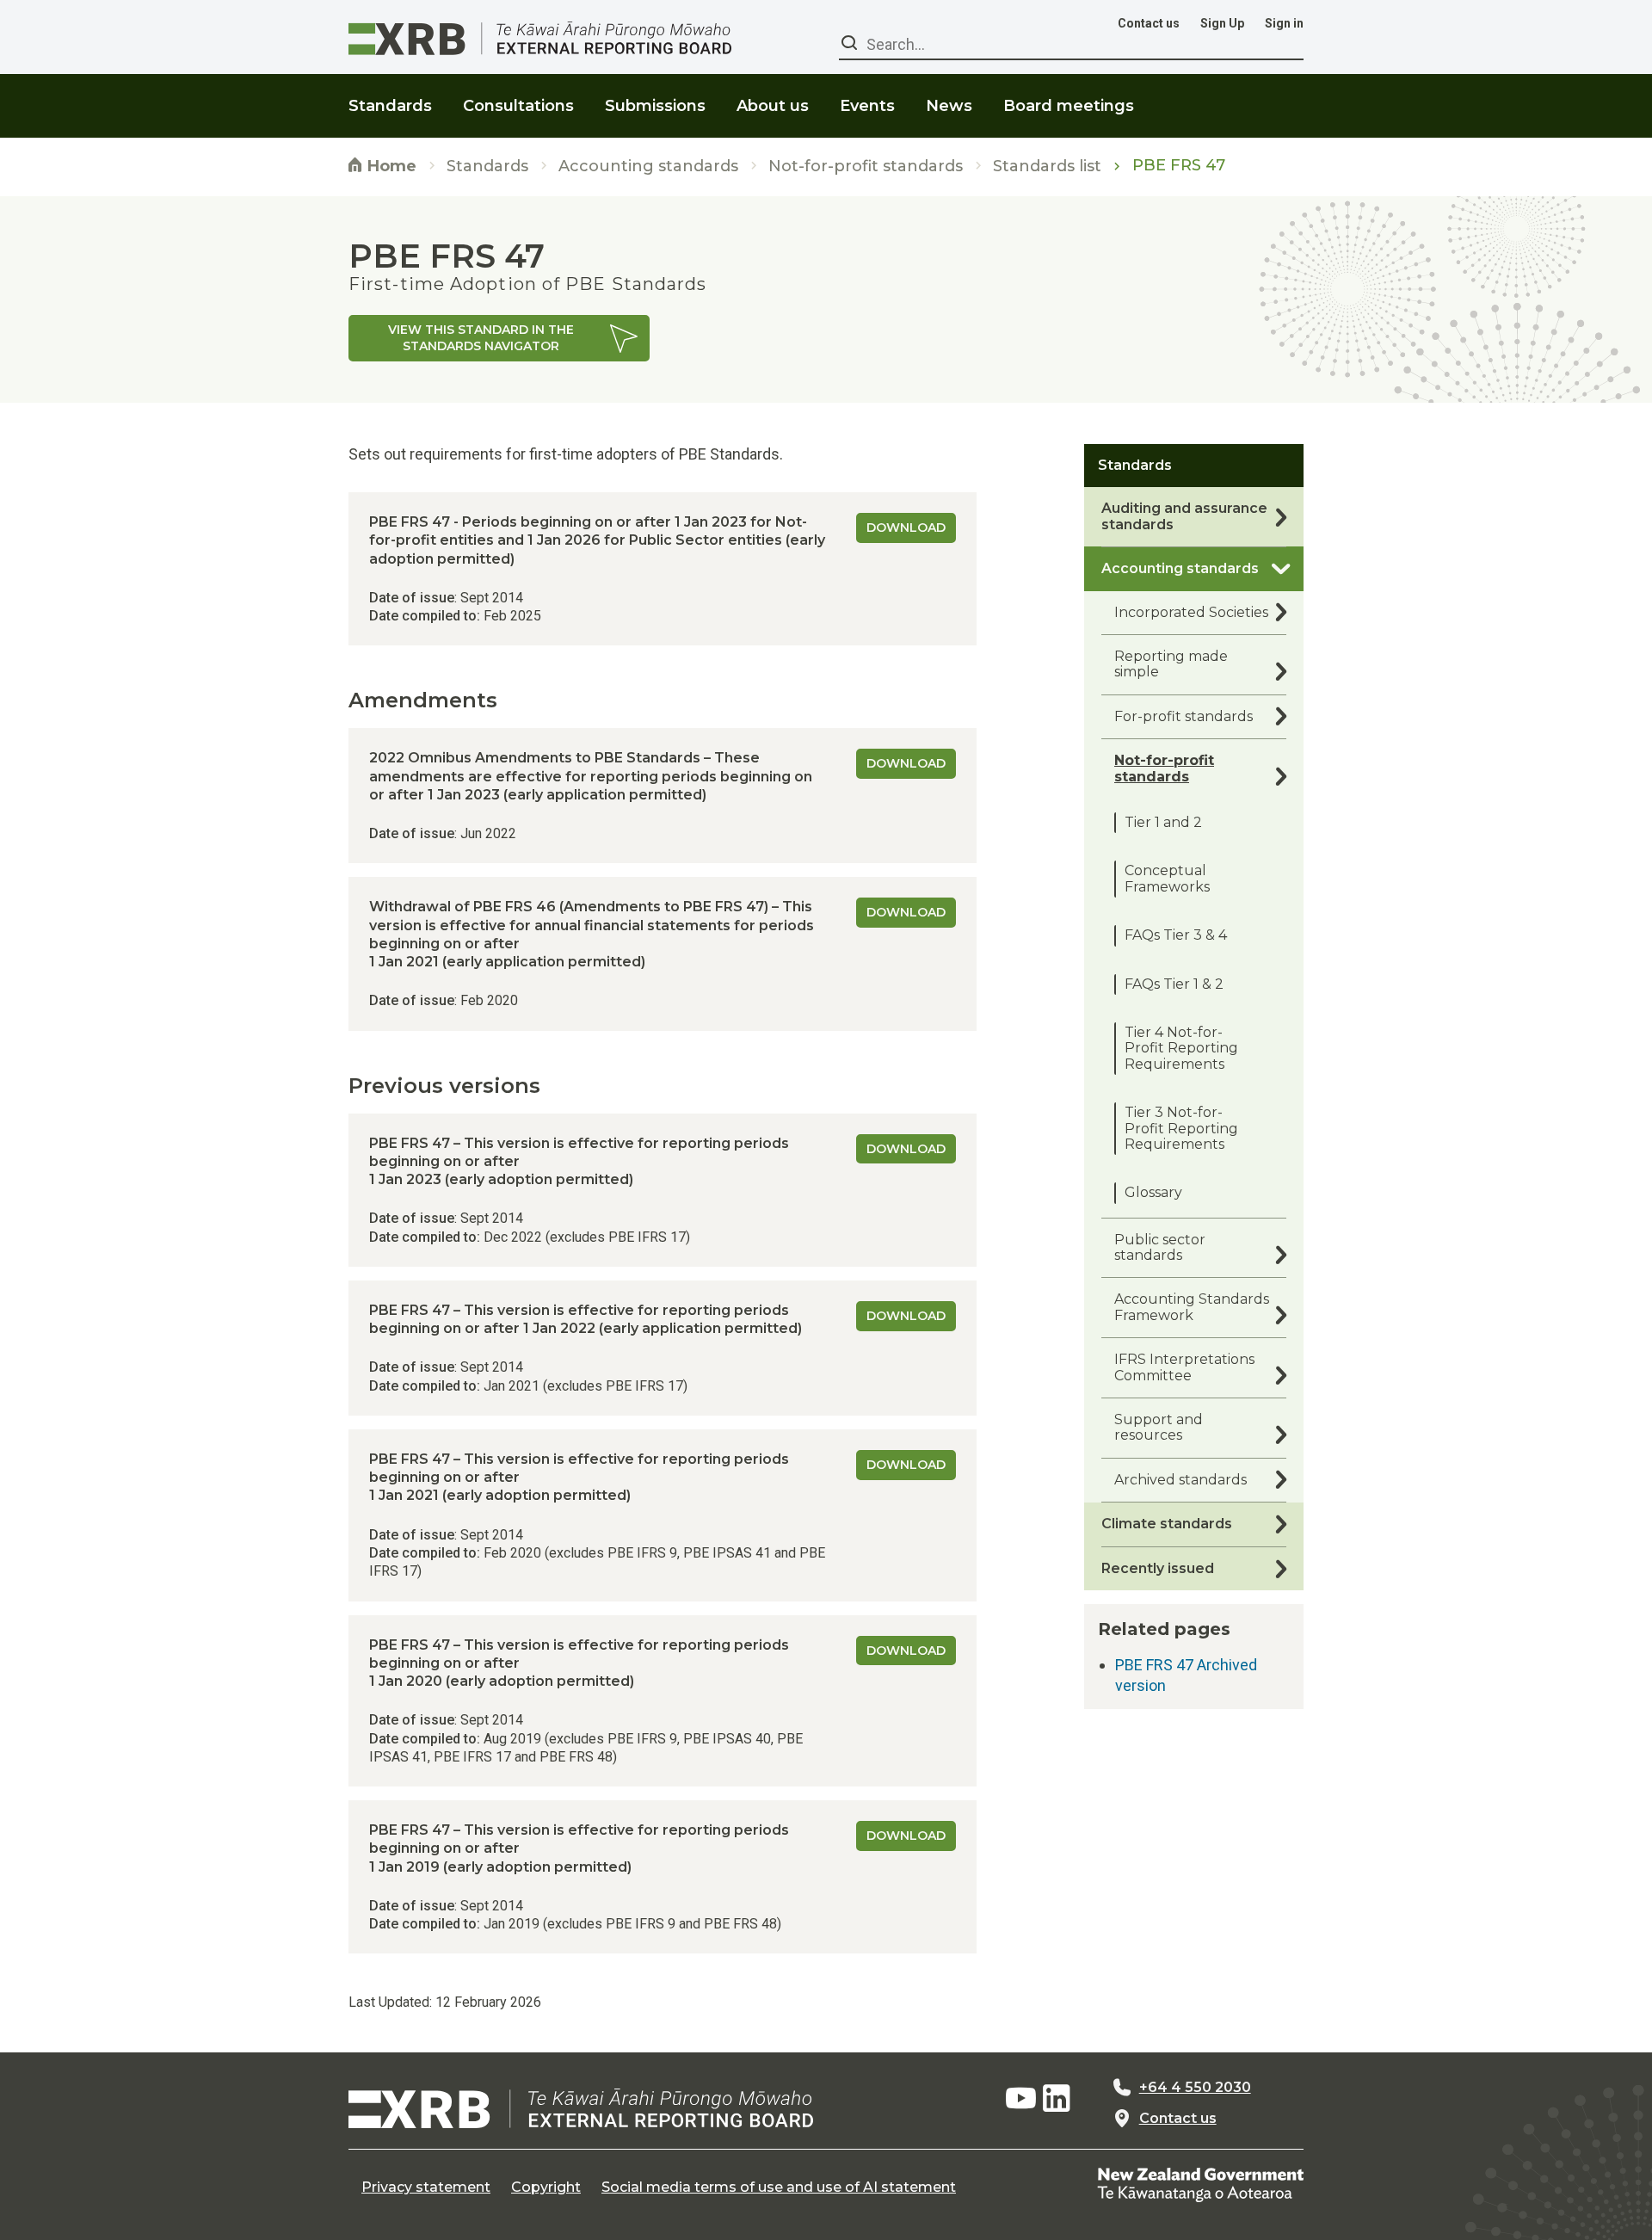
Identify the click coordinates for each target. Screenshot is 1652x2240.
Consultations (518, 106)
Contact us (1149, 23)
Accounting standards (648, 167)
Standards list (1047, 167)
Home (390, 166)
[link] (499, 338)
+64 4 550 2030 (1195, 2088)
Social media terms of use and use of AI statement (779, 2188)
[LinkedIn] (1057, 2099)
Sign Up (1222, 23)
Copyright (546, 2188)
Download (906, 528)
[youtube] (1020, 2099)
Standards (487, 167)
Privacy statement (426, 2188)
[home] (581, 2108)
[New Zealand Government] (1200, 2184)
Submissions (655, 106)
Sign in (1284, 23)
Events (867, 106)
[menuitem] (390, 95)
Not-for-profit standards (866, 167)
